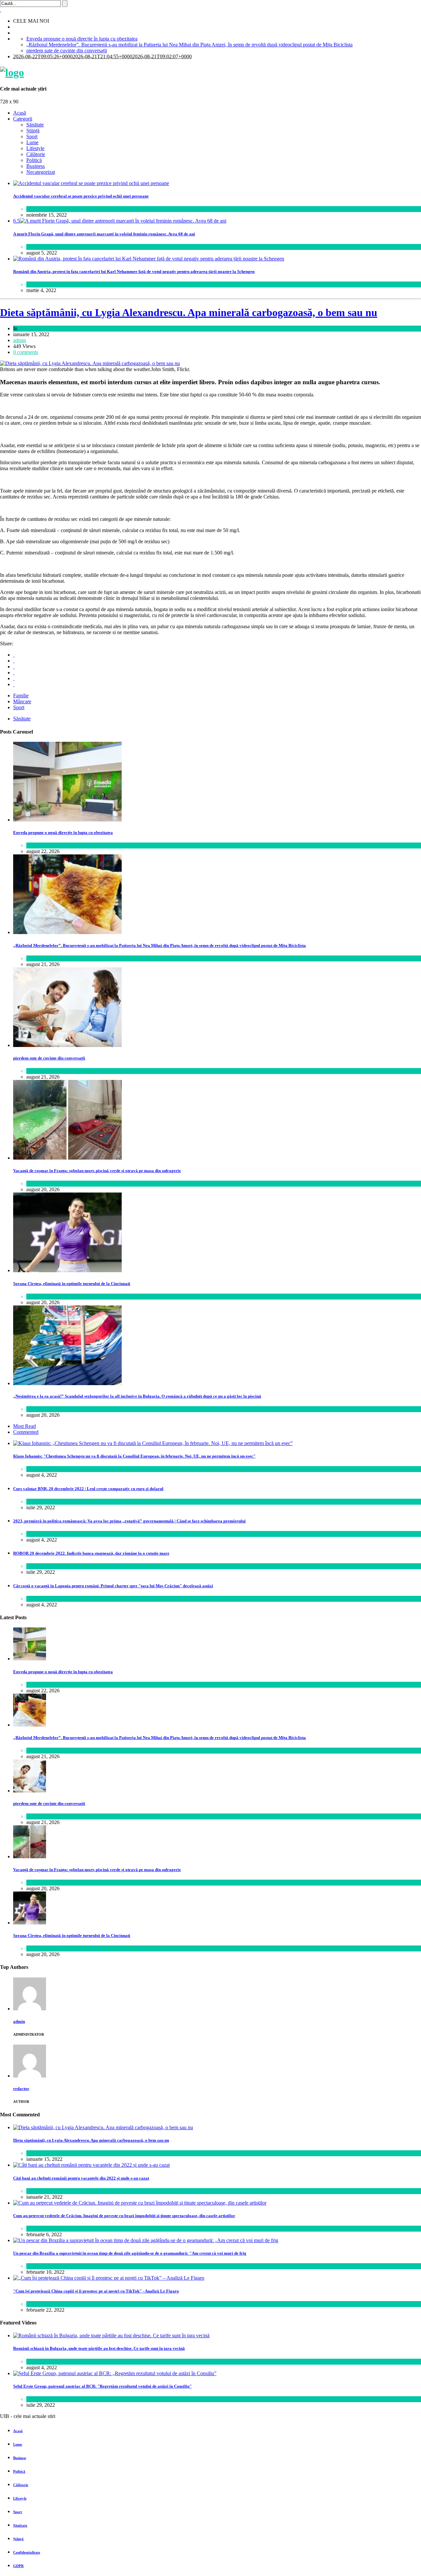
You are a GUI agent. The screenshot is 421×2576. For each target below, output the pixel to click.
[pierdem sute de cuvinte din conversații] (67, 1045)
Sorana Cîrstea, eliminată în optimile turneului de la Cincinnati (72, 1284)
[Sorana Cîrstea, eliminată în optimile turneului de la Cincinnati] (67, 1270)
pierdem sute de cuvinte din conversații (67, 51)
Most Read (25, 1426)
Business (36, 166)
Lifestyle (35, 148)
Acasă (20, 113)
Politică (34, 160)
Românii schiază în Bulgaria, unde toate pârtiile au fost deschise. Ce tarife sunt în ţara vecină (99, 2348)
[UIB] (12, 72)
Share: (7, 644)
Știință (33, 131)
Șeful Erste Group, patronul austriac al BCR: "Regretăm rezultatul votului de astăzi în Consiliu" (102, 2386)
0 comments (26, 352)
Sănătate (35, 125)
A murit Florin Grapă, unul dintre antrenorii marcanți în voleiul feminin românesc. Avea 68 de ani (104, 234)
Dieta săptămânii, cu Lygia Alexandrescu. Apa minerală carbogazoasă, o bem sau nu (189, 312)
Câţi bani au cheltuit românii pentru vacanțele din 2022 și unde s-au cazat (81, 2178)
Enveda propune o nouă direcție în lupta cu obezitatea (82, 39)
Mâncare (22, 701)
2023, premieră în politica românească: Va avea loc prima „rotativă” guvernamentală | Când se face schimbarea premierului (129, 1521)
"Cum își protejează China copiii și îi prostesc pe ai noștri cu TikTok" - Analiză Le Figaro (96, 2291)
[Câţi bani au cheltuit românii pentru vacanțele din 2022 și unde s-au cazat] (91, 2165)
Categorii (23, 119)
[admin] (30, 2009)
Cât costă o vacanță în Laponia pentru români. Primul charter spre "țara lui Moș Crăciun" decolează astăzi (113, 1586)
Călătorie (36, 154)
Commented (26, 1432)
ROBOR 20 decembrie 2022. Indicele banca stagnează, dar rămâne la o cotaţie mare (91, 1553)
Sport (32, 136)
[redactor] (30, 2076)
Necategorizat (41, 172)
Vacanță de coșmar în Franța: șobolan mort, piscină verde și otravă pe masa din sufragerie (97, 1171)
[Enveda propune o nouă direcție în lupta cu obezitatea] (67, 820)
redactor (21, 2089)
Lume (32, 142)
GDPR (18, 2566)
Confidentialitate (27, 2552)
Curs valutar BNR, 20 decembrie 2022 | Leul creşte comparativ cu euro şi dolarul (88, 1489)
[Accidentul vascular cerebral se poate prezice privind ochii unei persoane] (91, 183)
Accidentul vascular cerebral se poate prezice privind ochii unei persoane (81, 196)
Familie (21, 696)
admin (20, 340)
